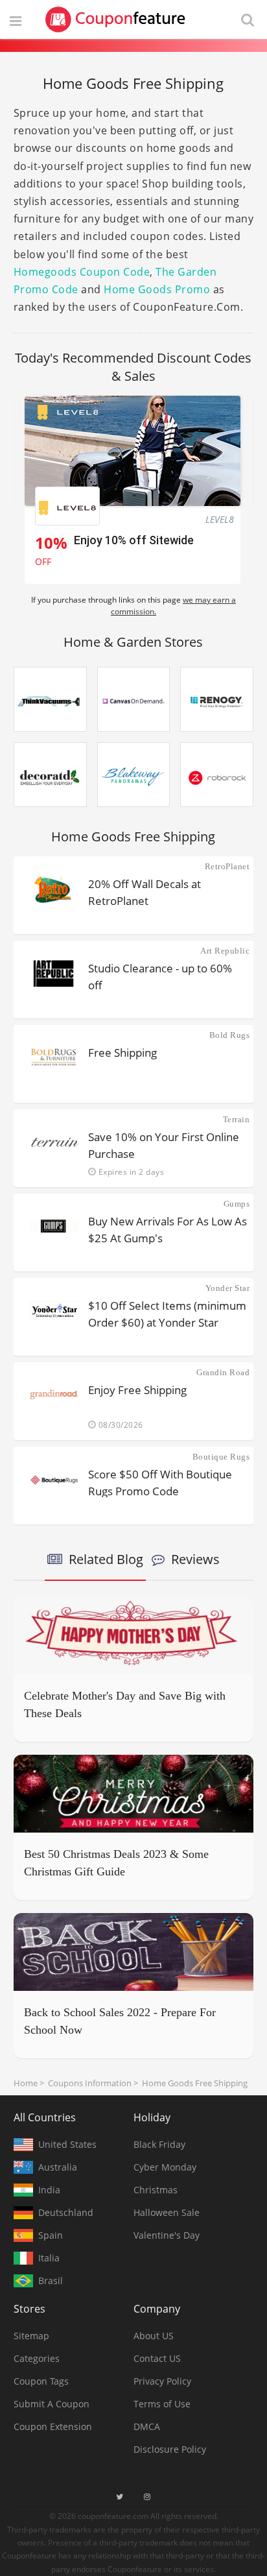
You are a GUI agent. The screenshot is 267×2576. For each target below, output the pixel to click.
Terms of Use (162, 2404)
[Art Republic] (54, 973)
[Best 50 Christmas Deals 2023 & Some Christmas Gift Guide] (134, 1794)
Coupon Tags (41, 2381)
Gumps (237, 1204)
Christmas (156, 2190)
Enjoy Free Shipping (137, 1390)
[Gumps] (54, 1226)
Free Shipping (122, 1053)
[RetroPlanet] (54, 889)
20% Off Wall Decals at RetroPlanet (145, 892)
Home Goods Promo (157, 289)
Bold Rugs (229, 1035)
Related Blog (106, 1559)
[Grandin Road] (54, 1395)
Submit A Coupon (52, 2404)
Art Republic (225, 951)
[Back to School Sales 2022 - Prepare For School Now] (134, 1952)
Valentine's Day (167, 2235)
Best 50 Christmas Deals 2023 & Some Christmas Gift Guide (116, 1863)
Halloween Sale (167, 2212)
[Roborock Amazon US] (217, 775)
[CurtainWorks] (50, 775)
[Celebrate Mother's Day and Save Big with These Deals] (134, 1635)
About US (154, 2336)
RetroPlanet (227, 866)
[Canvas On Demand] (134, 699)
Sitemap (31, 2336)
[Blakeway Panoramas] (134, 775)
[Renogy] (217, 699)
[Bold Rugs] (54, 1057)
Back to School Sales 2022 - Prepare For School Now (120, 2021)
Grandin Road (223, 1372)
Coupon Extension (53, 2426)
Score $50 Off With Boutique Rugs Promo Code (160, 1482)
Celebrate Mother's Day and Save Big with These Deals (125, 1704)
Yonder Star (227, 1288)
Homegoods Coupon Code (82, 272)
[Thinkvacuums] (50, 699)
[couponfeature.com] (115, 19)
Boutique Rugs (221, 1457)
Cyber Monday (165, 2167)
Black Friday (159, 2144)
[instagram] (147, 2497)
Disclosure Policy (170, 2449)
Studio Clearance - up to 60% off (160, 976)
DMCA (147, 2426)
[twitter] (120, 2497)
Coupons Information (90, 2083)
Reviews (195, 1559)
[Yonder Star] (54, 1310)
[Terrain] (54, 1142)
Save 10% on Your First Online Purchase (164, 1145)
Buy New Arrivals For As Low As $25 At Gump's (168, 1229)
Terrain (236, 1119)
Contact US (157, 2358)
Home (26, 2083)
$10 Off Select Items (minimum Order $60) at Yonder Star (167, 1313)
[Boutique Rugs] (54, 1479)
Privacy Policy (162, 2381)
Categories (37, 2358)
